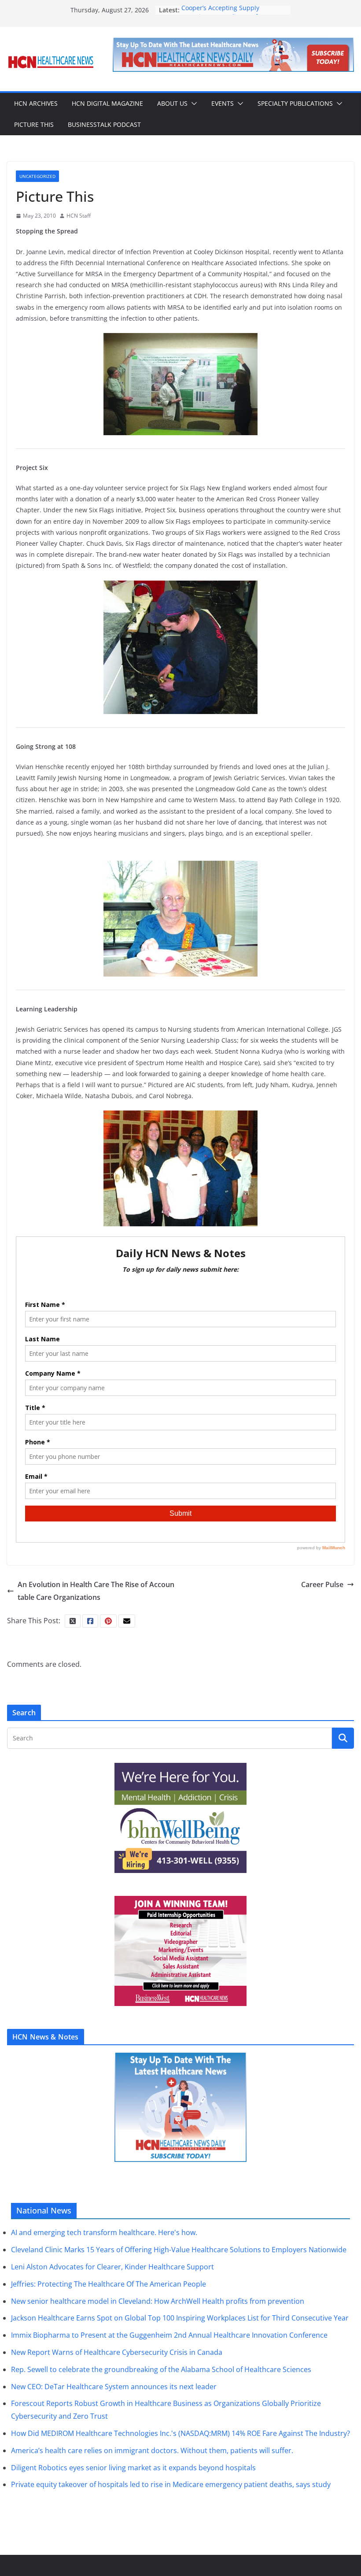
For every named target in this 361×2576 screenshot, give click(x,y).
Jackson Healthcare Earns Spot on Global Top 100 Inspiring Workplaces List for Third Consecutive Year (180, 2318)
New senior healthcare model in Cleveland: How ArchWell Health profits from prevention (158, 2301)
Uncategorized (37, 176)
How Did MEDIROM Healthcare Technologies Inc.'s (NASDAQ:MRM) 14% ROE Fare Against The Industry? (180, 2433)
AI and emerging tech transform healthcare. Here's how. (104, 2232)
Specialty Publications (295, 103)
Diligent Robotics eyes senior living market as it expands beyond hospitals (133, 2468)
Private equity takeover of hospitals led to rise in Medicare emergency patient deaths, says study (171, 2484)
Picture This (34, 124)
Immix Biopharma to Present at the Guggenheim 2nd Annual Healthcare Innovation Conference (169, 2335)
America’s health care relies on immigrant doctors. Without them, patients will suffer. (152, 2450)
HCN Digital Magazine (107, 103)
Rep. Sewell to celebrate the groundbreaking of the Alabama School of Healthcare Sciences (161, 2369)
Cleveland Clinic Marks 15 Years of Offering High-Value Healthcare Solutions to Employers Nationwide (179, 2250)
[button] (192, 104)
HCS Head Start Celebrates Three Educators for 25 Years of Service (230, 14)
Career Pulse (322, 1584)
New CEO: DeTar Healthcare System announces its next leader (114, 2387)
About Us (172, 103)
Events (223, 103)
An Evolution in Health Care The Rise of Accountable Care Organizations (96, 1591)
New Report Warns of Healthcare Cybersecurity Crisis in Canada (117, 2352)
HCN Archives (36, 103)
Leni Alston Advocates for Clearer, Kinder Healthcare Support (112, 2267)
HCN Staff (79, 216)
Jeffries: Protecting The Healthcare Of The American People (109, 2284)
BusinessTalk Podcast (104, 124)
